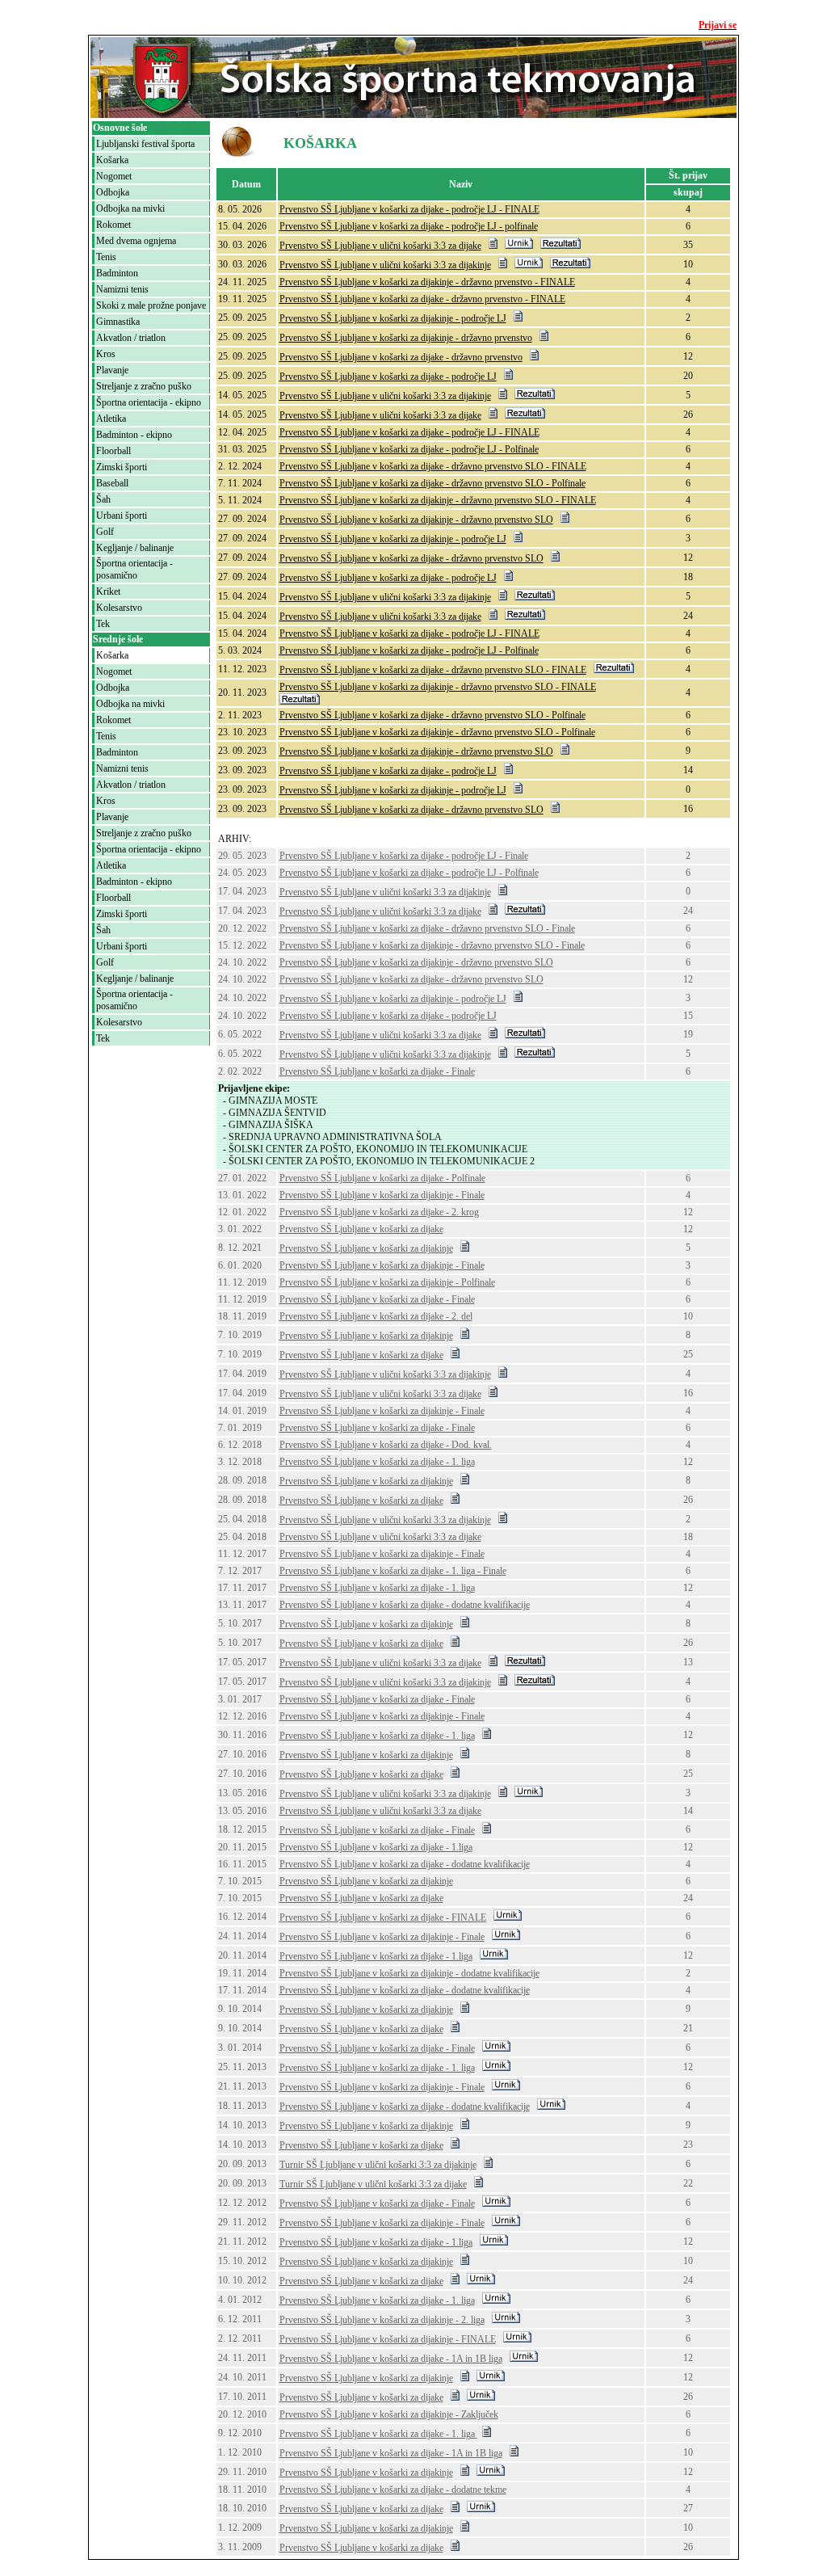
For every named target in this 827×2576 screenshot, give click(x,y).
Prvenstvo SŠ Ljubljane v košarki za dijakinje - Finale (382, 1195)
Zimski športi (122, 467)
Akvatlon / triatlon (131, 338)
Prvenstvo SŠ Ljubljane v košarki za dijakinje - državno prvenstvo (406, 338)
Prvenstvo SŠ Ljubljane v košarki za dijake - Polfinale (382, 1178)
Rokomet (113, 225)
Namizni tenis (122, 289)
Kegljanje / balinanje (135, 548)
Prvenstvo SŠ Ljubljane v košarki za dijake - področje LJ (388, 377)
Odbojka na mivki (130, 208)
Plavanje (112, 370)
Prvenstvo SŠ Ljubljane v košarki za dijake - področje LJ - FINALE (409, 209)
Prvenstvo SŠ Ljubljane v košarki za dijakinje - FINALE (388, 2339)
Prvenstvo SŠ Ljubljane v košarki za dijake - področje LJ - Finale (404, 856)
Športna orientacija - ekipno (149, 402)
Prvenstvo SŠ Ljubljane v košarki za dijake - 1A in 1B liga (391, 2359)
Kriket (108, 591)
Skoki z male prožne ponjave (151, 305)
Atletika (111, 419)
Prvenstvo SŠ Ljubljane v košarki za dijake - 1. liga (377, 1462)
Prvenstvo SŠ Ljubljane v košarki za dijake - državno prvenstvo (401, 357)
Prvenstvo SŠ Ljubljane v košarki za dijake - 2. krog (379, 1212)
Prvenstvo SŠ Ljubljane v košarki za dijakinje (366, 1248)
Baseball (112, 483)
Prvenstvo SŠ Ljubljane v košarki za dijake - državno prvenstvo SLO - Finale (427, 928)
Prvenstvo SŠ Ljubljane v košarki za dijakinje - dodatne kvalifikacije (409, 1973)
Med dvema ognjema (136, 241)
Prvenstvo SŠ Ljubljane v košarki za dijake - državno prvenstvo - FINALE (422, 299)
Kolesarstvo (119, 608)
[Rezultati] (560, 246)
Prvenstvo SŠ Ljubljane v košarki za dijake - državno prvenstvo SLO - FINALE (433, 466)
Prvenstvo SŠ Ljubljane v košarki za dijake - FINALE (383, 1917)
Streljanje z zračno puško (144, 386)
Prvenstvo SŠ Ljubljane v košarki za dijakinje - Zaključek (389, 2414)
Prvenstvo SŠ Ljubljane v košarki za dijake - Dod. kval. (386, 1445)
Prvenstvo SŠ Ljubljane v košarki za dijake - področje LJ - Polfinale (409, 449)
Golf (105, 532)
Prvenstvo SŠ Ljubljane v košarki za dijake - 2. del (376, 1316)
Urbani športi (122, 516)
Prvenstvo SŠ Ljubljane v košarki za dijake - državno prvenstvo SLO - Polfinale (432, 483)
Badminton (117, 273)
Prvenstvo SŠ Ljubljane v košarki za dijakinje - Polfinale (387, 1282)
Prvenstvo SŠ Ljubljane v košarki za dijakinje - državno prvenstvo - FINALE (427, 282)
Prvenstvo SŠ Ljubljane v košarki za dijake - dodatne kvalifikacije (405, 1605)
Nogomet (114, 176)
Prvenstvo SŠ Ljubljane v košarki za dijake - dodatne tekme (393, 2490)
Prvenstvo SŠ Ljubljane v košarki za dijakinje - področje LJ (393, 318)
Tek (103, 624)
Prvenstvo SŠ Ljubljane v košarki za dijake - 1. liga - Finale (393, 1571)
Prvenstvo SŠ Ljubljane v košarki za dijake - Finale (377, 1071)
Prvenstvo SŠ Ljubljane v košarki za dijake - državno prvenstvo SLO (411, 558)
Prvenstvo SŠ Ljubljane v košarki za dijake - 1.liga (376, 1847)
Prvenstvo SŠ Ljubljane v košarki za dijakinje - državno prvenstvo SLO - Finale (432, 945)
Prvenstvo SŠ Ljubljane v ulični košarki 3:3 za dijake (380, 246)
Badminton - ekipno (134, 435)
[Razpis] (493, 246)
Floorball (113, 451)
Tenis (106, 257)
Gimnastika (118, 322)
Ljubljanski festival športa (145, 144)
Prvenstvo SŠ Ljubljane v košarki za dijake (361, 1229)
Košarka (112, 160)
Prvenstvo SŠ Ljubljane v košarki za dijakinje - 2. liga (382, 2320)
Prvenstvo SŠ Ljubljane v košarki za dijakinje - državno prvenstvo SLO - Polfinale (437, 732)
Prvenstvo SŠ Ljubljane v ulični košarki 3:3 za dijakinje (385, 265)
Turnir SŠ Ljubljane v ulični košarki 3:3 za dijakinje (378, 2165)
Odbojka (113, 192)
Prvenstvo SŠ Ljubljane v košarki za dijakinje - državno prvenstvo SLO (416, 520)
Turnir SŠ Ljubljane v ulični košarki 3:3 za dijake (373, 2184)
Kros (106, 354)
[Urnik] (519, 246)
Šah (103, 499)
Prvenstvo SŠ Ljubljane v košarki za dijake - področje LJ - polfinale (409, 226)
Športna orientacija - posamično (134, 569)
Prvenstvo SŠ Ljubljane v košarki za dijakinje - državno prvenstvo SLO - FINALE (438, 500)
